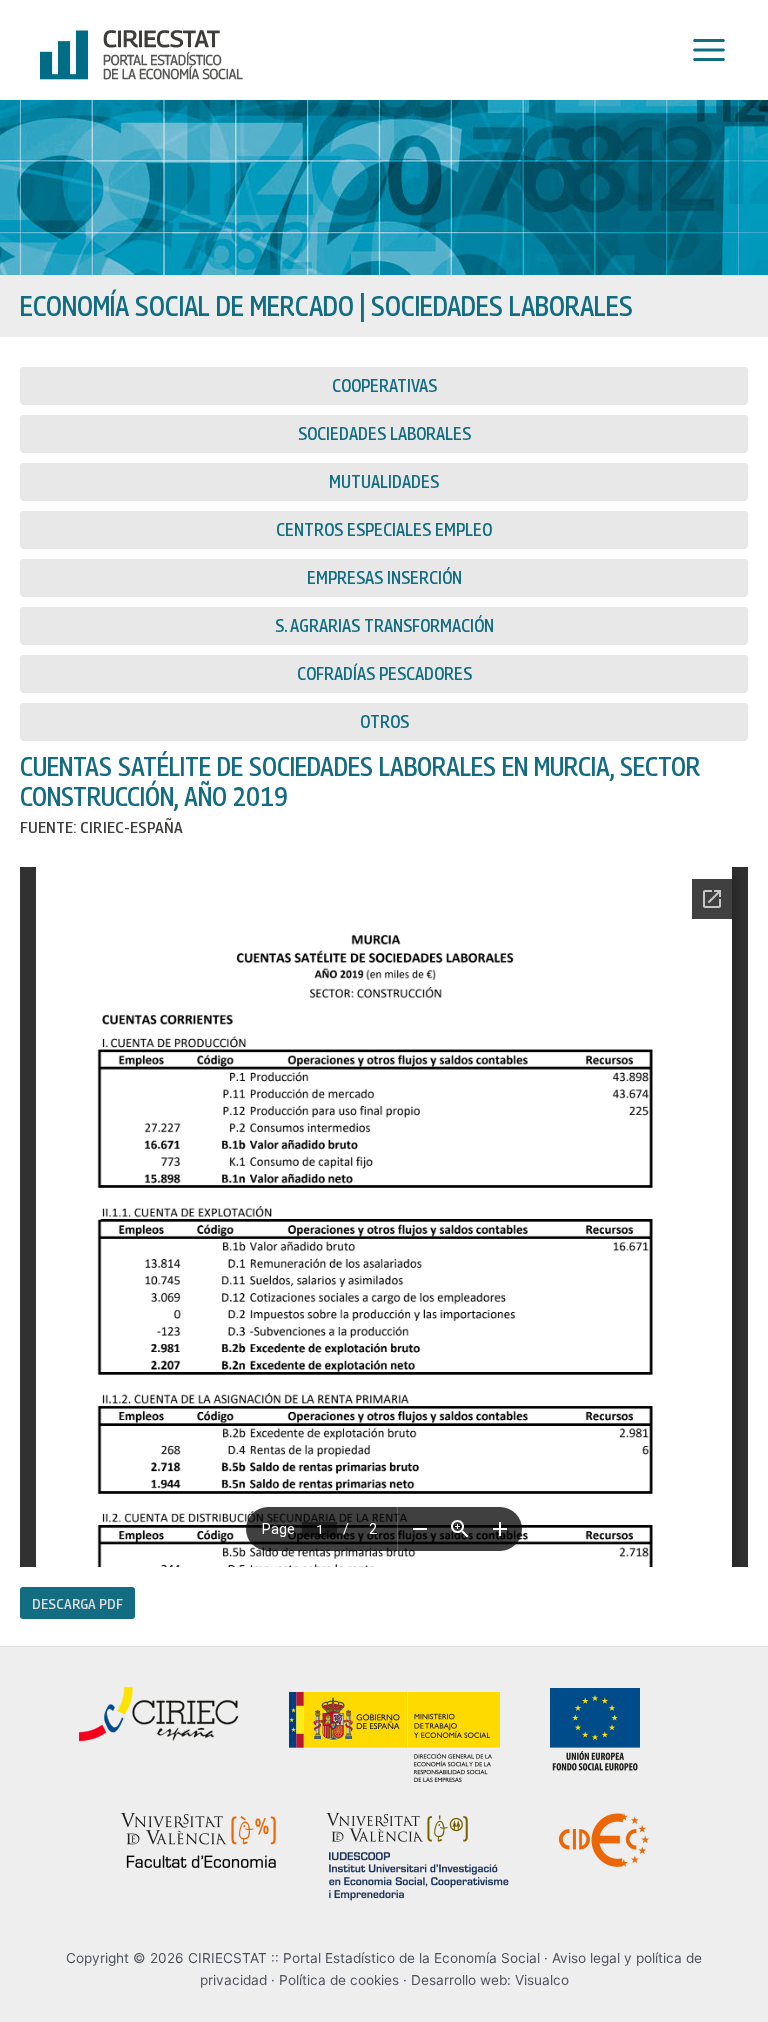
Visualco (542, 1980)
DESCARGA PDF (77, 1603)
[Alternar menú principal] (704, 50)
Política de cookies (339, 1980)
